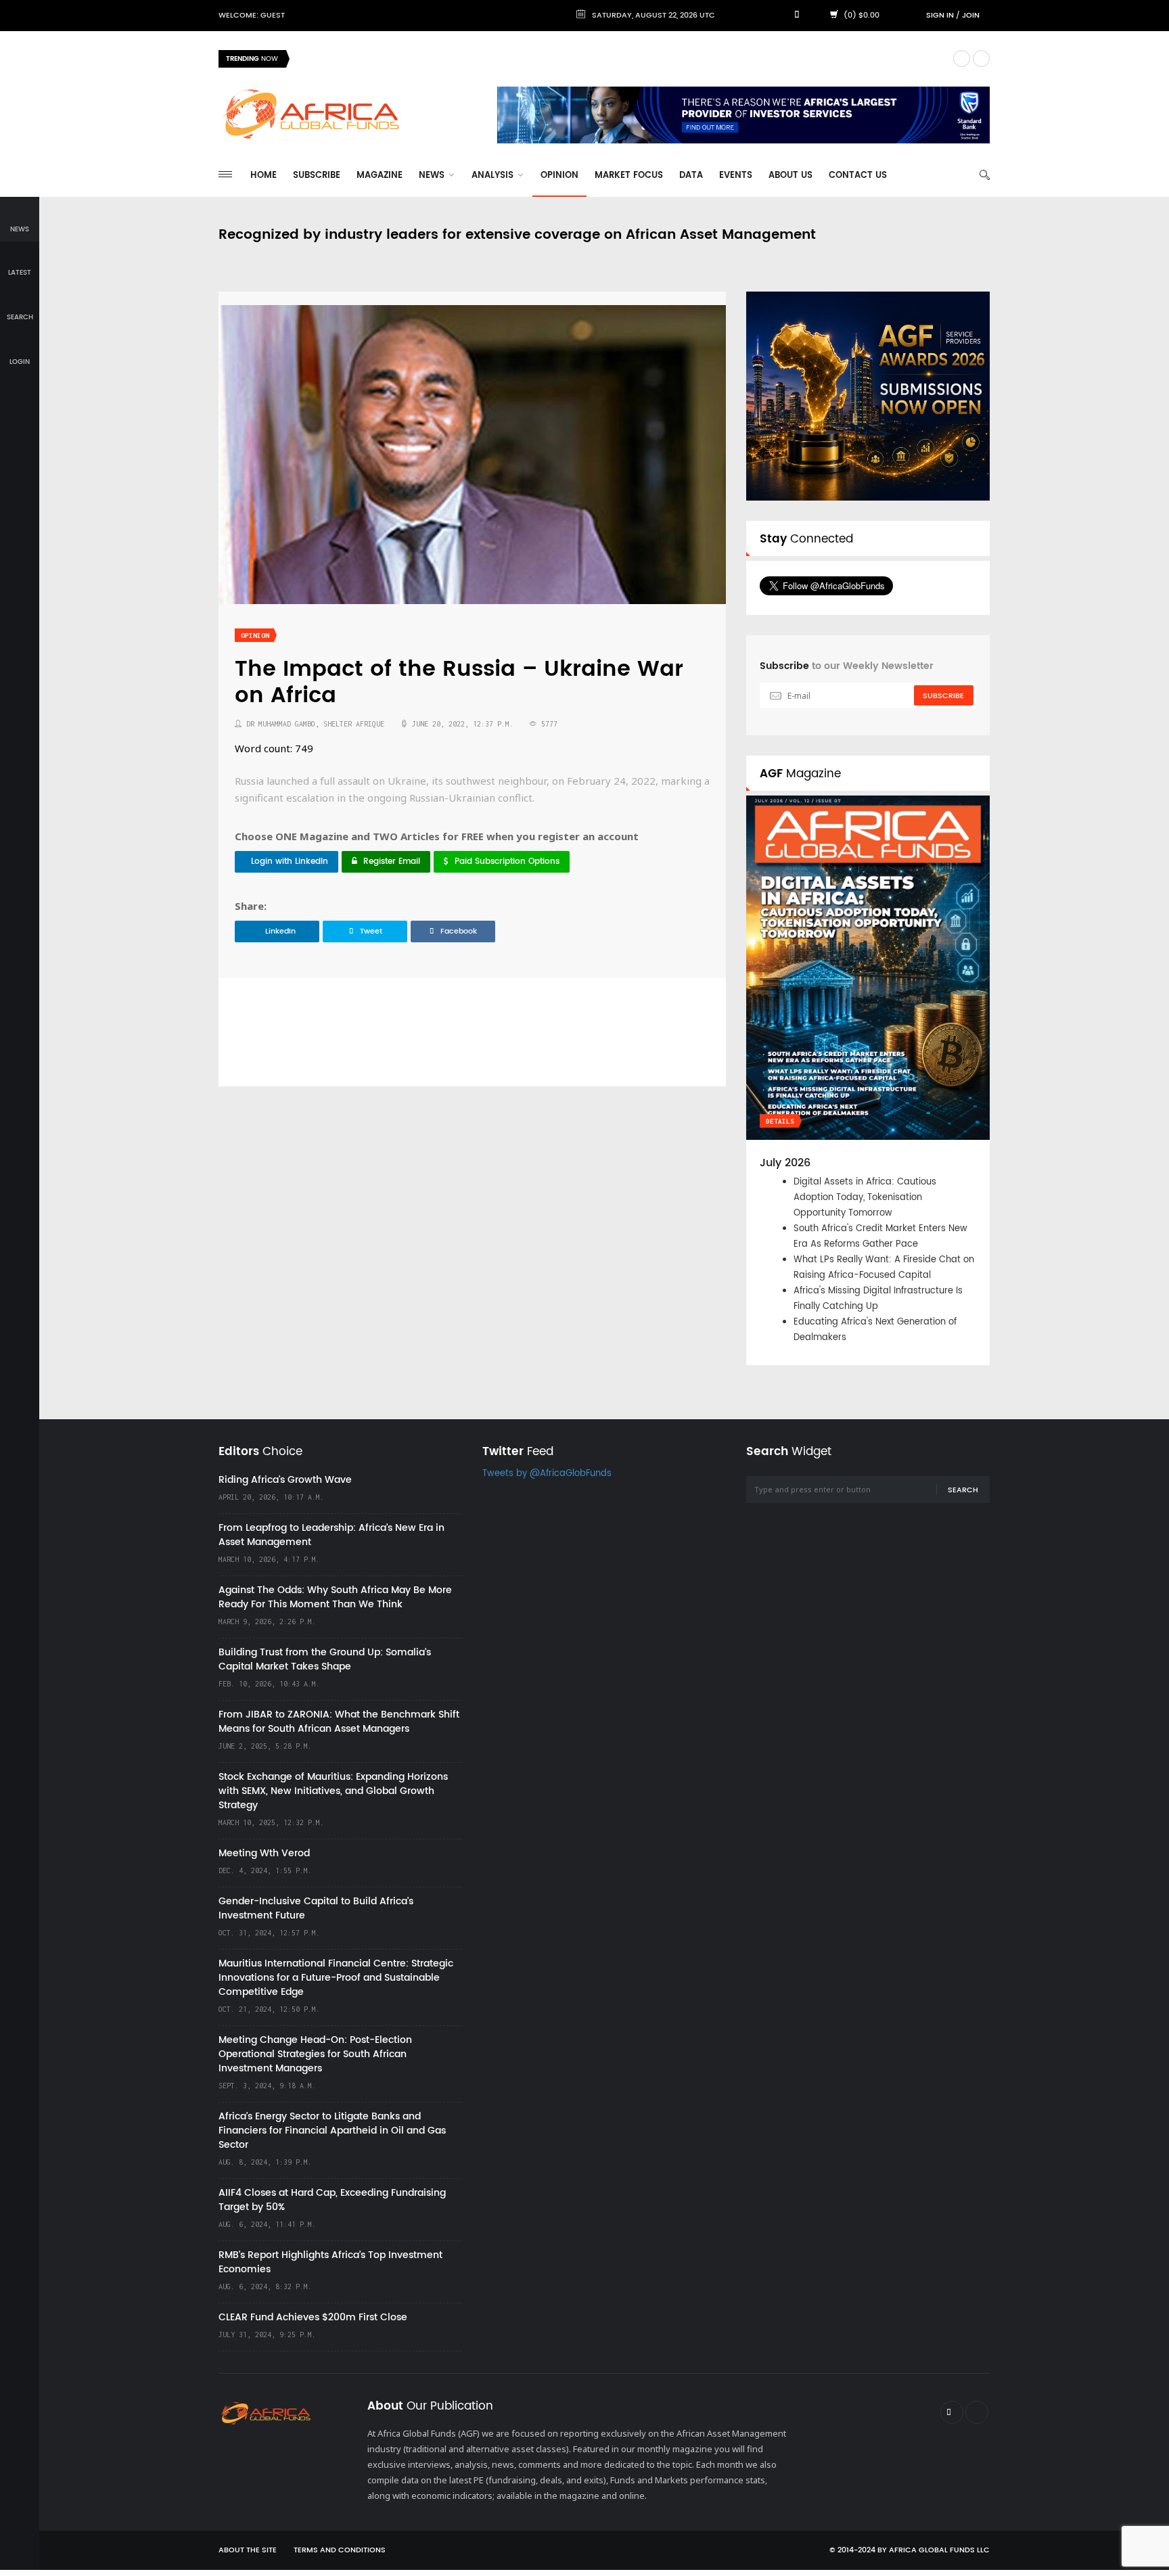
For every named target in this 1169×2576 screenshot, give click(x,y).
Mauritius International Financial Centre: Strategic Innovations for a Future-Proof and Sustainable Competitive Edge (336, 1978)
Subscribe (317, 176)
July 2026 (785, 1163)
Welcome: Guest (252, 16)
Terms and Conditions (340, 2550)
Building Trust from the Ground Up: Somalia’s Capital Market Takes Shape (325, 1659)
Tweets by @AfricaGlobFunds (547, 1474)
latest (20, 273)
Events (736, 176)
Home (263, 176)
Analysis (494, 176)
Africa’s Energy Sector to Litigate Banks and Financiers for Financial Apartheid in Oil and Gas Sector (332, 2131)
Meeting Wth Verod (264, 1853)
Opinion (559, 176)
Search (963, 1490)
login (20, 362)
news (20, 229)
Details (780, 1121)
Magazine (380, 176)
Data (691, 176)
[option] (621, 59)
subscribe (943, 696)
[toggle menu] (225, 174)
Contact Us (858, 176)
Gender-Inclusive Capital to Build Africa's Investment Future (316, 1908)
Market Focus (629, 176)
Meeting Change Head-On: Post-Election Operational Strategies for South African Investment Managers (315, 2054)
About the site (248, 2550)
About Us (790, 176)
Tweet (371, 931)
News (433, 176)
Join (971, 16)
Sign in (940, 16)
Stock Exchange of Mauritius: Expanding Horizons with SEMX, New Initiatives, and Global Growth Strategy (333, 1791)
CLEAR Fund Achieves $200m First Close (313, 2317)
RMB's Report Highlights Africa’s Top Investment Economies (330, 2262)
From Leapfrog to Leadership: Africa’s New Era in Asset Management (331, 1535)
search (20, 317)
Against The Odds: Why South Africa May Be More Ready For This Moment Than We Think (335, 1597)
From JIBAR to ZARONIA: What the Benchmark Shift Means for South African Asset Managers (339, 1722)
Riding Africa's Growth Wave (362, 59)
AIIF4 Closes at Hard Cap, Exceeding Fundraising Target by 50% (332, 2200)
